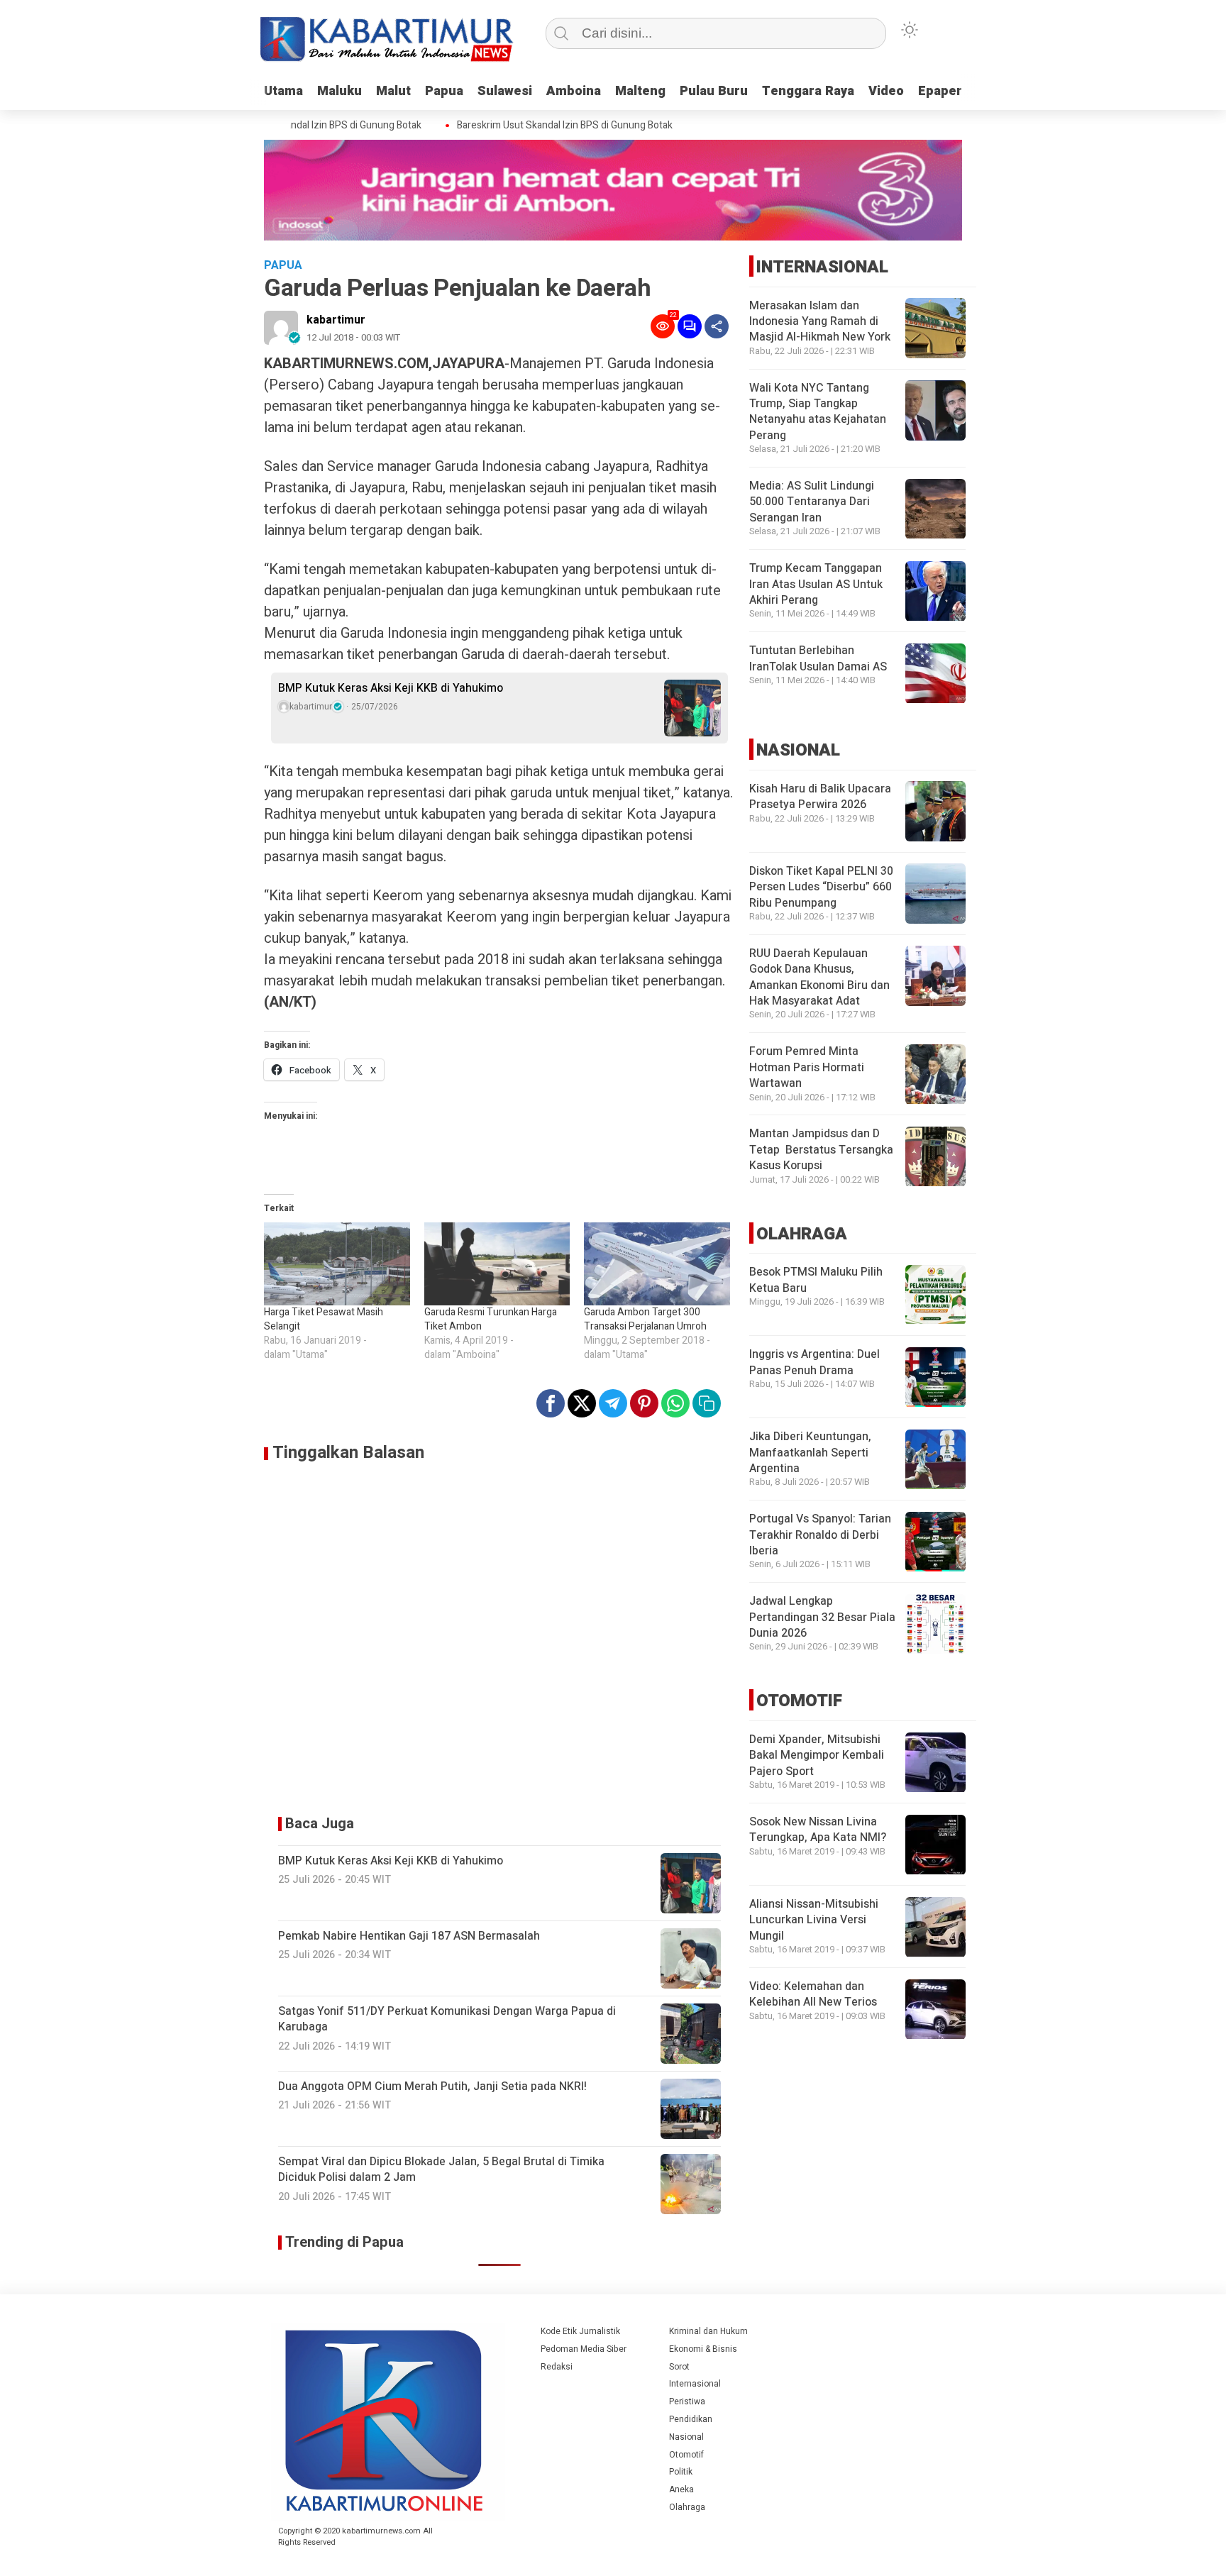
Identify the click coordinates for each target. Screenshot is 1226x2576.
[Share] (717, 326)
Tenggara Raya (808, 91)
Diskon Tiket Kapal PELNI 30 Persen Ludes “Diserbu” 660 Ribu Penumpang (821, 887)
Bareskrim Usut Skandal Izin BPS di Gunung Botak (539, 126)
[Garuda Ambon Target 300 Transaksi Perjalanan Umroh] (657, 1264)
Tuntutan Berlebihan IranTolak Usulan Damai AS (818, 659)
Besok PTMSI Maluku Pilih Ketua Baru (816, 1281)
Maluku (339, 91)
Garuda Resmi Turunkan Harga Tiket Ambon (491, 1319)
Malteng (640, 91)
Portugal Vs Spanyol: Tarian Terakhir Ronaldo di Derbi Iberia (820, 1536)
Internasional (695, 2384)
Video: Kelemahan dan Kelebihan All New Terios (813, 1995)
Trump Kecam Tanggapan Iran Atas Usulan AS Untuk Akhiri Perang (816, 585)
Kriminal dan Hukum (708, 2331)
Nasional (686, 2437)
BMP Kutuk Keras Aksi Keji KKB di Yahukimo (391, 688)
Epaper (940, 91)
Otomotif (686, 2455)
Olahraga (687, 2507)
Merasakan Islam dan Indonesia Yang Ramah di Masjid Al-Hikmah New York (820, 322)
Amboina (574, 91)
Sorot (679, 2367)
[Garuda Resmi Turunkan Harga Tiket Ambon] (497, 1264)
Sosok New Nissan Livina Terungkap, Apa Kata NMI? (818, 1830)
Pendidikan (691, 2419)
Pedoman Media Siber (584, 2349)
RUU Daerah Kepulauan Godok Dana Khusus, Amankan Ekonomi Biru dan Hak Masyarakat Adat (819, 977)
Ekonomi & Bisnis (703, 2349)
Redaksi (557, 2367)
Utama (283, 91)
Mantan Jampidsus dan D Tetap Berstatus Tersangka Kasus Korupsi (821, 1150)
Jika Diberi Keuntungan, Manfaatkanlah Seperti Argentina (810, 1453)
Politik (681, 2472)
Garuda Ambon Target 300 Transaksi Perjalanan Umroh (645, 1319)
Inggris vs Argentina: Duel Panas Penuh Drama (814, 1363)
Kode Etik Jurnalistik (580, 2331)
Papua (444, 91)
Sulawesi (505, 91)
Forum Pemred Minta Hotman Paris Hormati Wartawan (807, 1068)
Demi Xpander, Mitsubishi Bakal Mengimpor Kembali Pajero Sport (817, 1756)
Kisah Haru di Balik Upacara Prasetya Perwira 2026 (820, 797)
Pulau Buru (714, 91)
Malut (393, 91)
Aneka (681, 2489)
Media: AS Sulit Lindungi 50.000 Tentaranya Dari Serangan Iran (812, 503)
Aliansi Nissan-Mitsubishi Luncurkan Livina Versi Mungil (814, 1921)
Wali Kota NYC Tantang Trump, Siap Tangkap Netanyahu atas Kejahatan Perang (818, 412)
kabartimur (336, 320)
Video (886, 91)
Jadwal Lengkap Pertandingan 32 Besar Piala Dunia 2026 (822, 1618)
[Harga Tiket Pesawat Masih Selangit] (337, 1264)
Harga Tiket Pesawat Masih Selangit (324, 1319)
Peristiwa (687, 2401)
